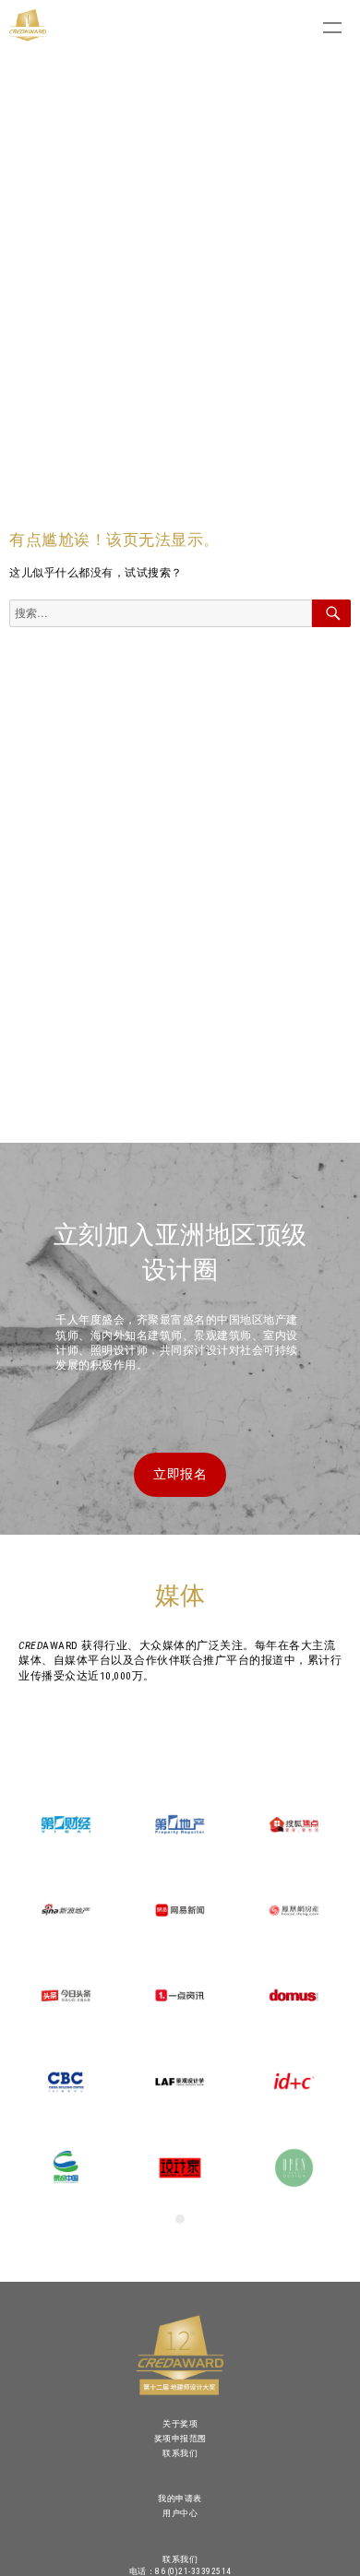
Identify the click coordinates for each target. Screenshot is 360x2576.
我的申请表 (180, 2498)
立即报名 (180, 1474)
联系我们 (180, 2453)
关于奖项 (180, 2423)
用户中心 (180, 2513)
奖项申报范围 (180, 2438)
